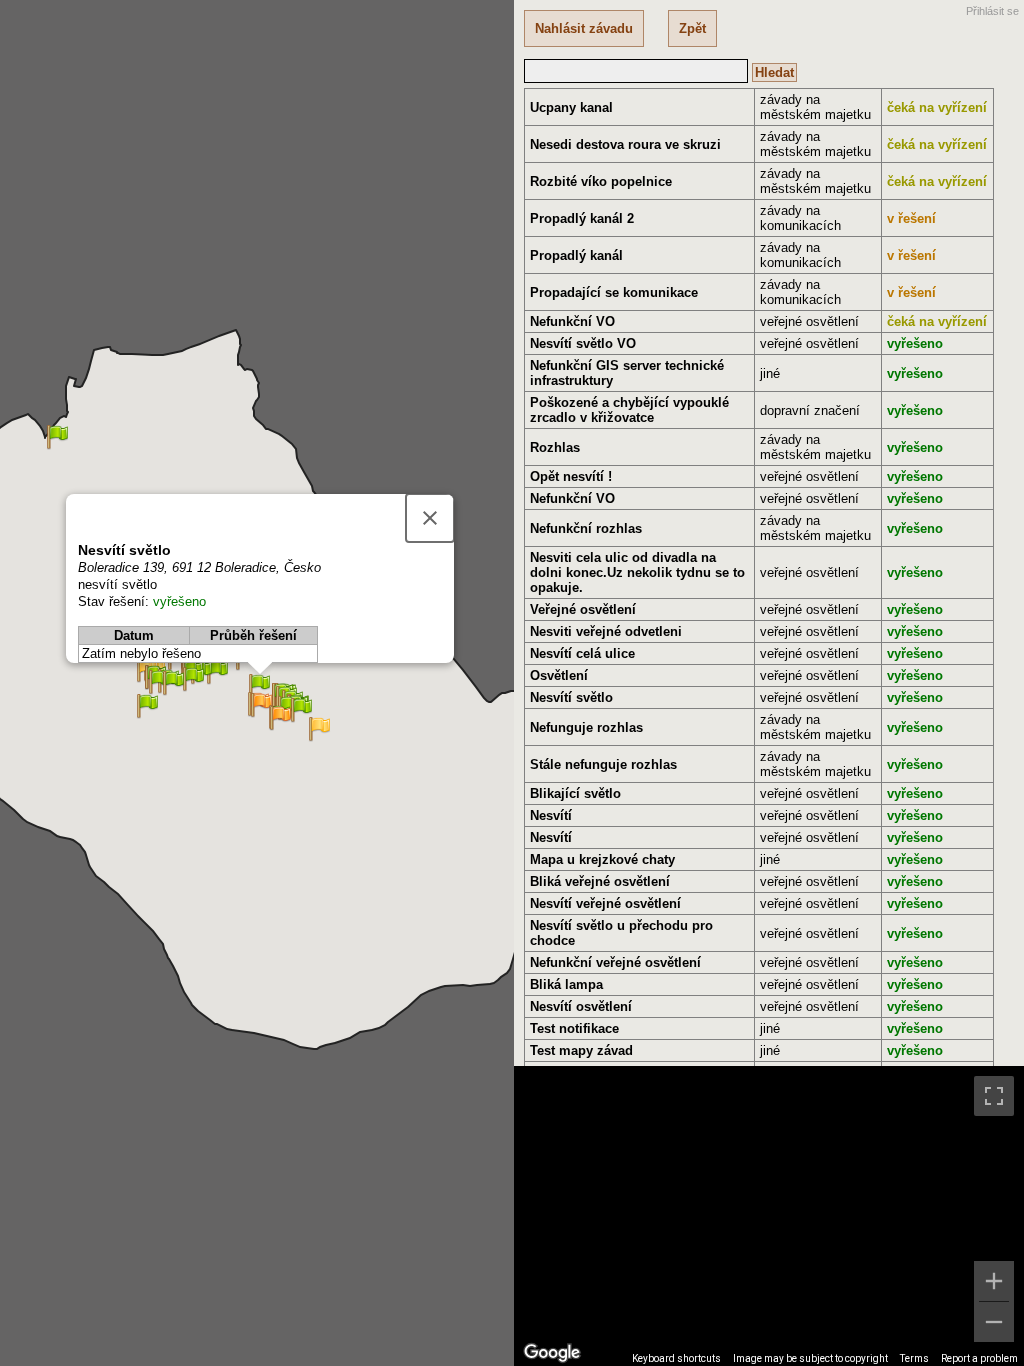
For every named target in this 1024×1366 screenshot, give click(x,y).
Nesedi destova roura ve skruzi (625, 144)
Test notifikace (574, 1028)
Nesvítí (551, 815)
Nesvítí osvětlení (581, 1006)
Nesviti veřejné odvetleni (606, 631)
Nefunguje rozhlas (586, 727)
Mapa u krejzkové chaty (602, 859)
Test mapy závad (581, 1050)
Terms (914, 1358)
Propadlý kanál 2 (582, 218)
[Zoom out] (994, 1322)
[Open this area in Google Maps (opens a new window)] (552, 1353)
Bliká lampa (566, 984)
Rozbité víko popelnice (601, 181)
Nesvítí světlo (571, 697)
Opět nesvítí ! (571, 476)
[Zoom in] (994, 1281)
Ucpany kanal (571, 107)
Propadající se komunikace (614, 292)
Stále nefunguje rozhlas (603, 764)
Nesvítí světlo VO (583, 343)
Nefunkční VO (572, 321)
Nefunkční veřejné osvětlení (615, 962)
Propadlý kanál (576, 255)
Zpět (692, 28)
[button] (280, 718)
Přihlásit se (992, 11)
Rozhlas (555, 447)
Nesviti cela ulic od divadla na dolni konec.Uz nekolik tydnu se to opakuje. (637, 572)
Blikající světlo (575, 793)
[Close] (430, 518)
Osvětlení (559, 675)
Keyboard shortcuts (676, 1358)
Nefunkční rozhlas (586, 528)
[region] (769, 1216)
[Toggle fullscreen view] (994, 1096)
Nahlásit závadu (584, 28)
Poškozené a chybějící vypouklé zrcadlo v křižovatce (629, 410)
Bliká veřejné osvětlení (600, 881)
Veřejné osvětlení (583, 609)
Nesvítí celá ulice (582, 653)
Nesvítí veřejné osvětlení (605, 903)
